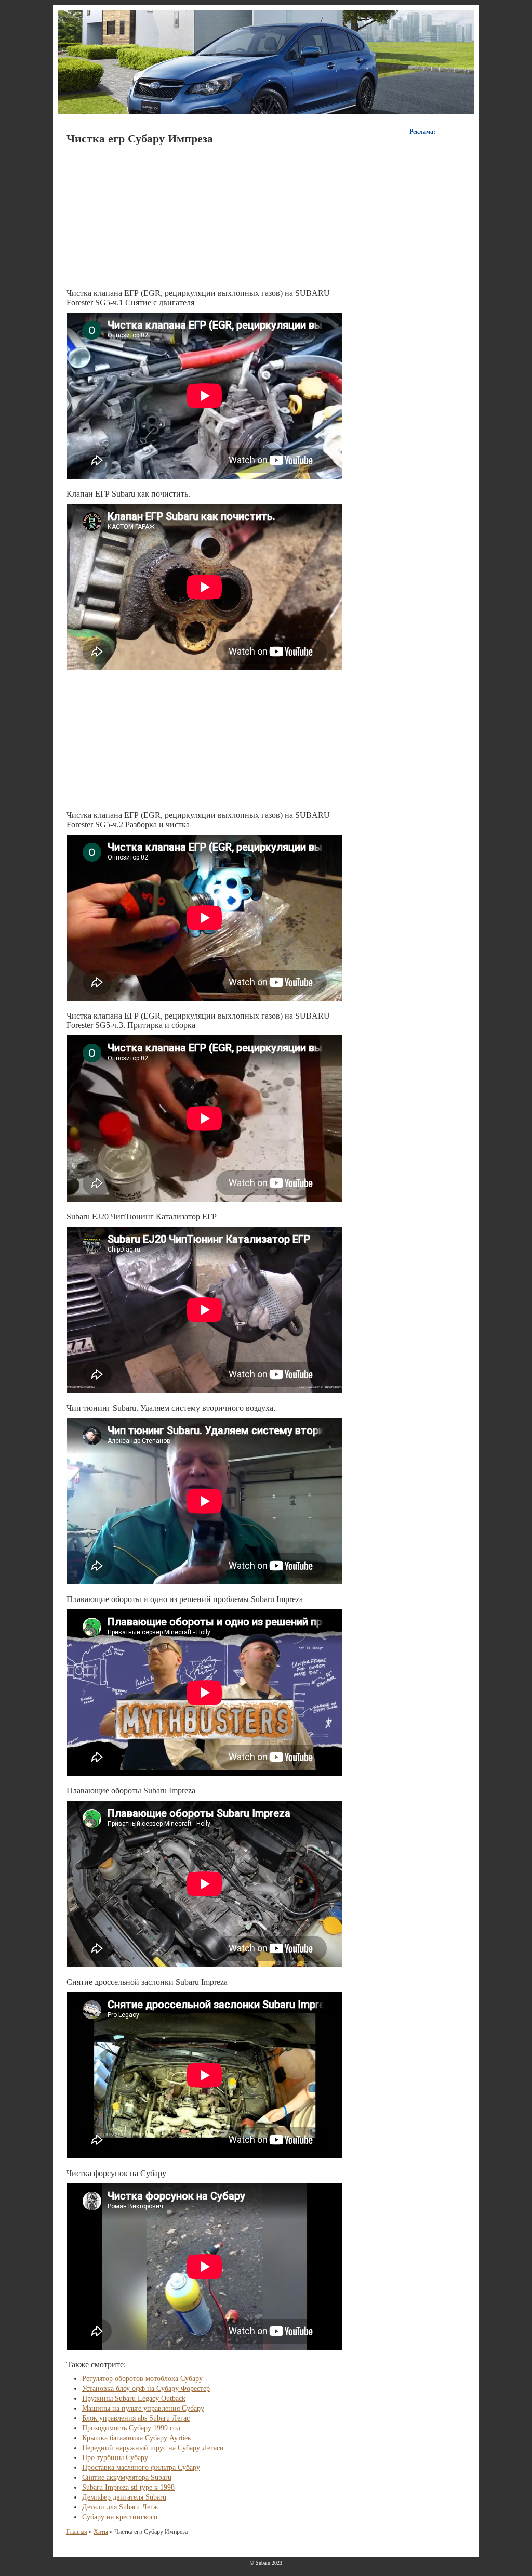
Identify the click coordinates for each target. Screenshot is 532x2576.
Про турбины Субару (115, 2458)
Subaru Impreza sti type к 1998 (128, 2487)
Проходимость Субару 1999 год (131, 2428)
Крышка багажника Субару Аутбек (137, 2438)
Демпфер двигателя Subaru (124, 2497)
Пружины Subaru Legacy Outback (134, 2398)
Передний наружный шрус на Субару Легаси (153, 2448)
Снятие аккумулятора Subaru (127, 2477)
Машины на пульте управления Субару (143, 2408)
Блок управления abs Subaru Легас (136, 2418)
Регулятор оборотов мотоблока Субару (142, 2379)
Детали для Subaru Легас (121, 2507)
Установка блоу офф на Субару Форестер (146, 2389)
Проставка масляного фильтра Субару (141, 2468)
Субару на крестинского (120, 2517)
